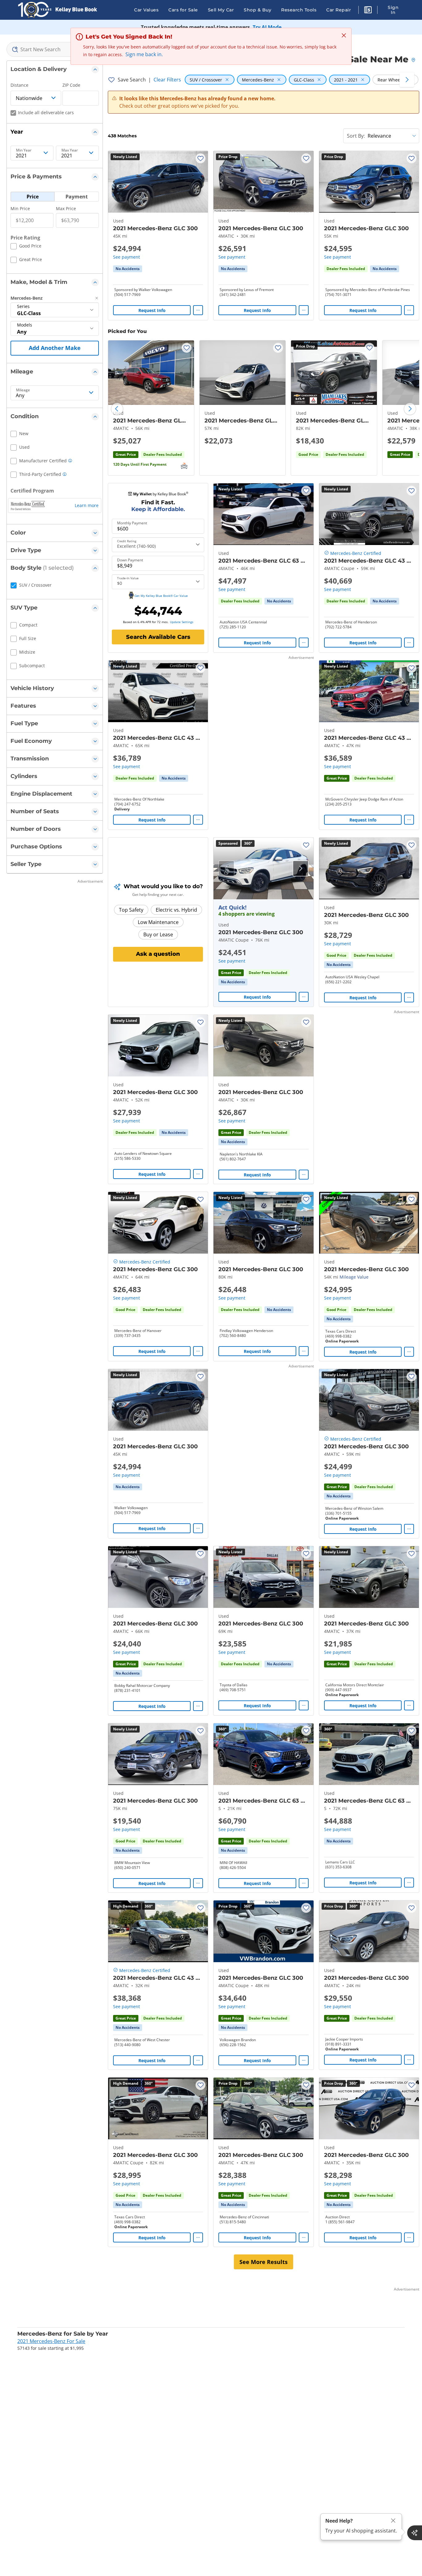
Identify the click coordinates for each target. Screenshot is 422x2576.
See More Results (264, 2262)
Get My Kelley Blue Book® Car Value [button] (161, 596)
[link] (128, 269)
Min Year (24, 150)
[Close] (393, 2521)
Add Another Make (55, 348)
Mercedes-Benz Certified (356, 553)
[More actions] (198, 310)
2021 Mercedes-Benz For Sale (51, 2341)
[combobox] (55, 49)
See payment (127, 257)
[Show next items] (407, 80)
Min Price (20, 208)
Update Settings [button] (182, 622)
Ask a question (158, 954)
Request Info (152, 310)
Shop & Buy (257, 10)
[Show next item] (301, 868)
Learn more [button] (87, 505)
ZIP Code (71, 85)
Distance (19, 85)
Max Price (66, 208)
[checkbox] (26, 247)
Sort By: (356, 136)
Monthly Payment (132, 523)
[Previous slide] (117, 409)
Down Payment (130, 560)
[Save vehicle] (200, 158)
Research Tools (299, 10)
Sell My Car (221, 10)
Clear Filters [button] (167, 80)
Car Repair (339, 10)
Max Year (70, 150)
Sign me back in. (144, 54)
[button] (368, 11)
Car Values (146, 10)
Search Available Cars (158, 637)
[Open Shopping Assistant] (415, 2533)
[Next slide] (410, 409)
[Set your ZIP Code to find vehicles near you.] (414, 60)
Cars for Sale (183, 10)
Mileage (23, 390)
